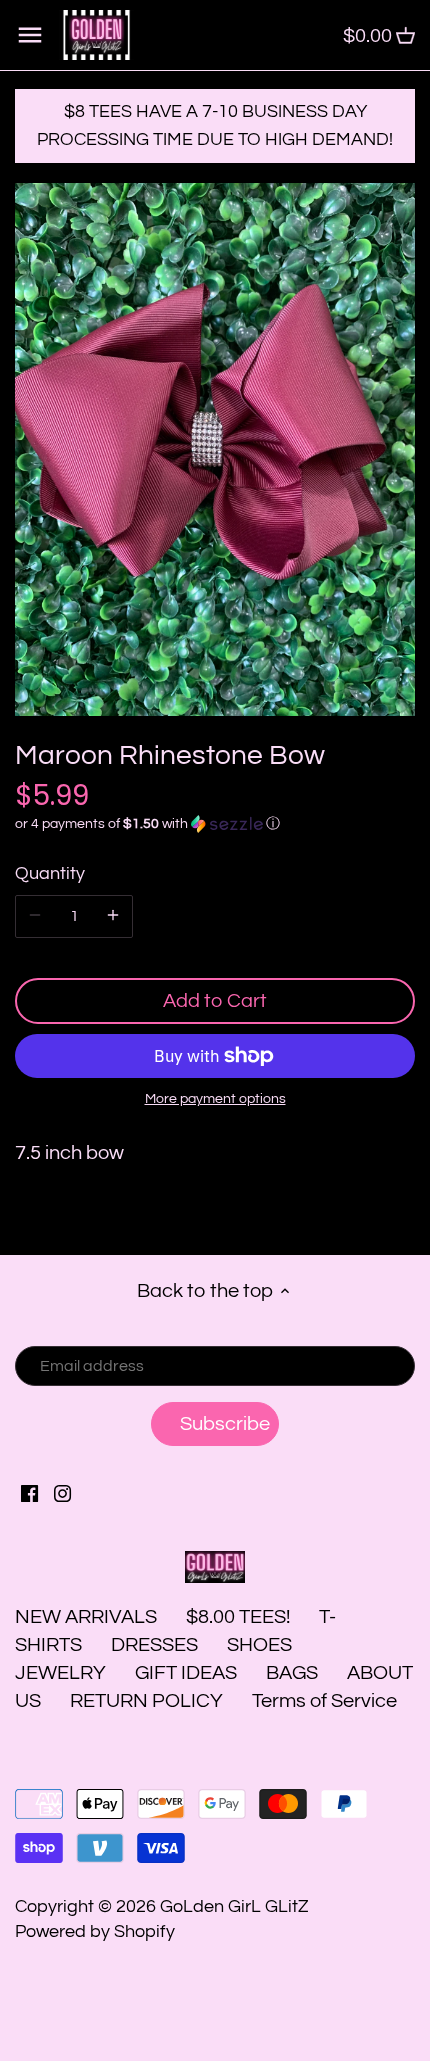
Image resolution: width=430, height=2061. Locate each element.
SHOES (259, 1645)
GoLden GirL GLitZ (234, 1906)
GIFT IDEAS (186, 1673)
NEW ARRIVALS (86, 1617)
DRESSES (154, 1645)
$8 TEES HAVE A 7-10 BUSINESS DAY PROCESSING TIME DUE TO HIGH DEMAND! (215, 125)
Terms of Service (324, 1701)
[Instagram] (62, 1492)
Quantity (50, 873)
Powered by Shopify (95, 1931)
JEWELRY (60, 1673)
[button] (215, 824)
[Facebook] (29, 1492)
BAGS (292, 1673)
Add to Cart (215, 1001)
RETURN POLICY (146, 1701)
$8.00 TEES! (240, 1617)
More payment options (215, 1099)
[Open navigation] (30, 35)
